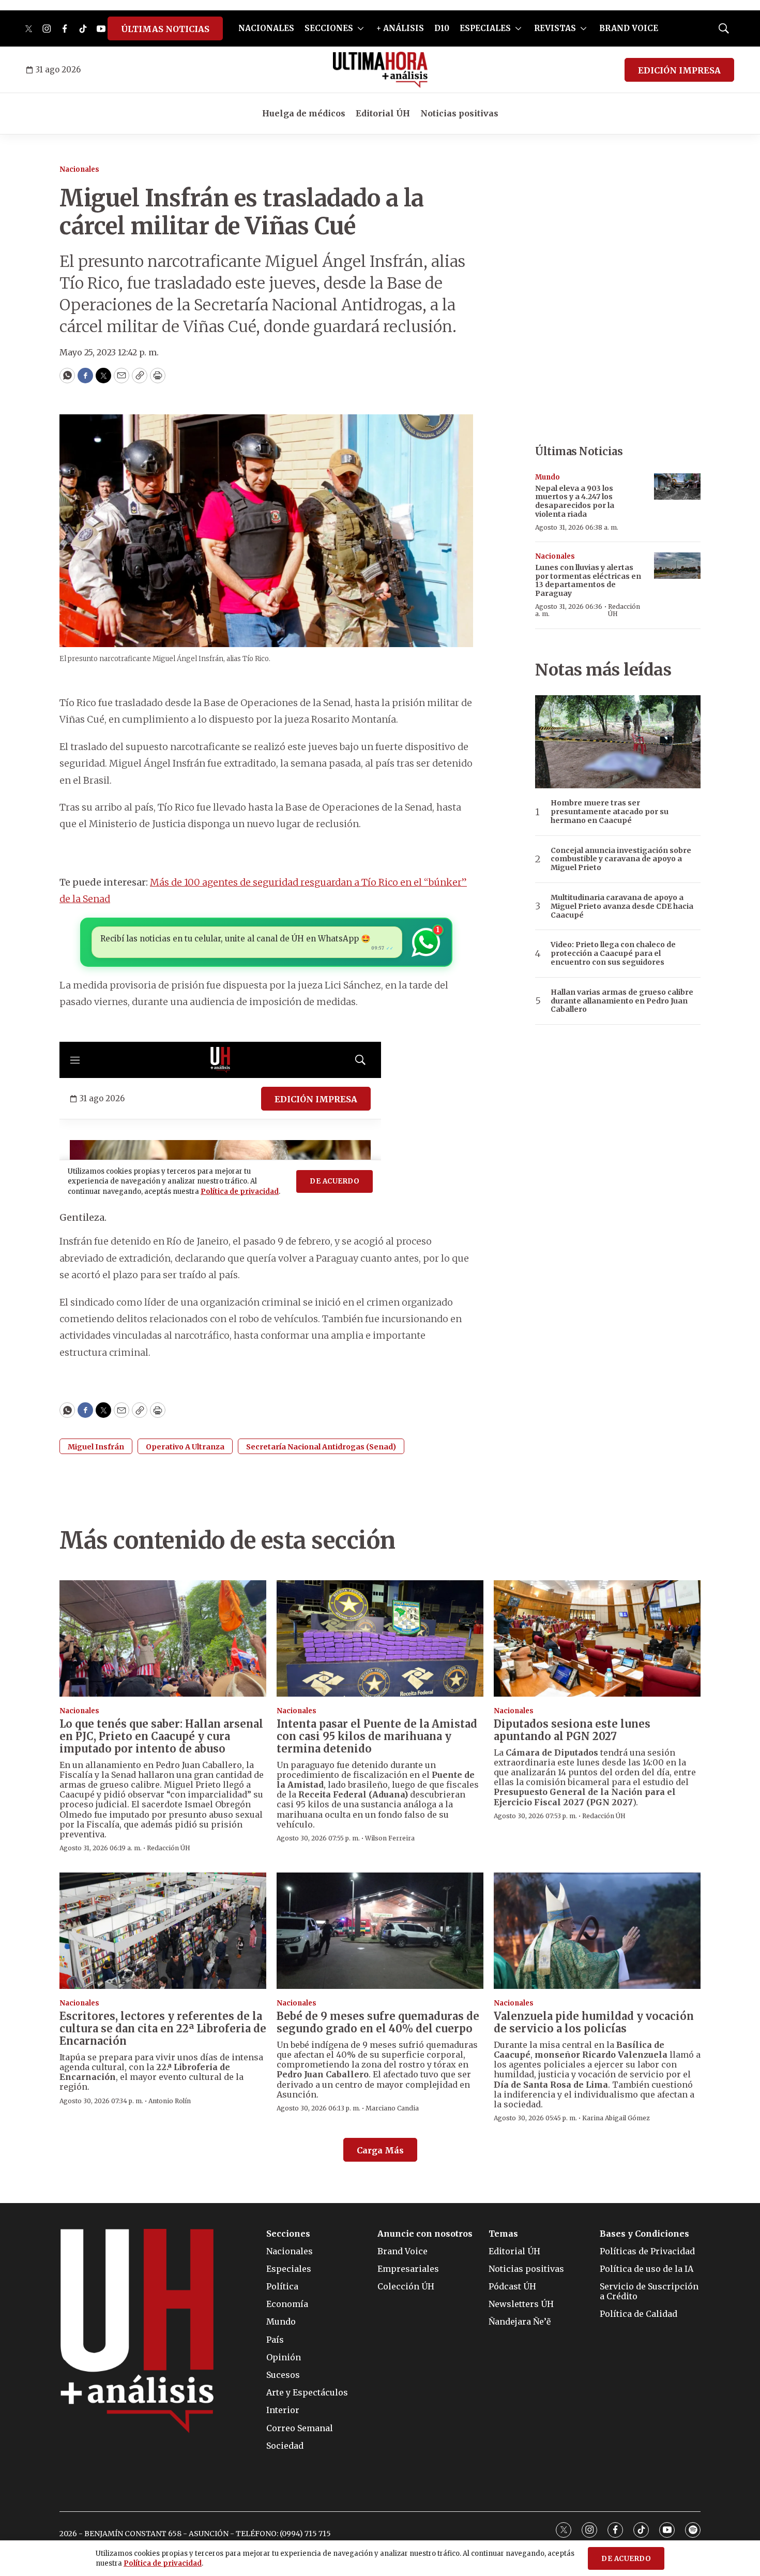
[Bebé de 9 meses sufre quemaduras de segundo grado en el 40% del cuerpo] (380, 1931)
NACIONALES (266, 28)
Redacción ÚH (624, 610)
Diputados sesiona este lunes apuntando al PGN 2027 (572, 1730)
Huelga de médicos (304, 113)
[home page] (380, 70)
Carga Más (380, 2150)
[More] (361, 28)
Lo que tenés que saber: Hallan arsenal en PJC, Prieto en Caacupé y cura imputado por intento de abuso (161, 1736)
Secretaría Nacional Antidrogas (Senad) (321, 1447)
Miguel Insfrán (96, 1447)
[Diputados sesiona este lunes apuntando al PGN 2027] (597, 1638)
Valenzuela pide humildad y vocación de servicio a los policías (594, 2022)
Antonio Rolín (170, 2101)
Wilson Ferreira (390, 1838)
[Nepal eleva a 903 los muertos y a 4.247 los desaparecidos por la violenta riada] (677, 486)
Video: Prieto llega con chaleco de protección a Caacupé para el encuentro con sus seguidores (613, 953)
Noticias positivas (459, 113)
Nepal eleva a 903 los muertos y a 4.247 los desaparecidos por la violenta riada (575, 501)
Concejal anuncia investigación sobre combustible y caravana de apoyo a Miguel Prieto (621, 859)
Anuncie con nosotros (425, 2234)
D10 (442, 28)
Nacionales (79, 169)
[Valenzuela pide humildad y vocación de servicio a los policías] (597, 1931)
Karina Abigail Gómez (616, 2118)
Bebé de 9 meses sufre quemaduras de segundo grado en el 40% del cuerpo (378, 2022)
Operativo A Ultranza (185, 1447)
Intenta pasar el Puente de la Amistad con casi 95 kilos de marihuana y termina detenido (377, 1736)
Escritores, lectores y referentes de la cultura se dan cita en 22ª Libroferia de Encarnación (163, 2028)
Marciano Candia (392, 2108)
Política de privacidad (163, 2563)
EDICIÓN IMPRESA (679, 70)
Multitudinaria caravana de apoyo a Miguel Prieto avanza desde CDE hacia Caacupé (622, 906)
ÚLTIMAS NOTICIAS (165, 29)
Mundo (548, 477)
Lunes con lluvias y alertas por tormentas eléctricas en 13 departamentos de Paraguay (588, 580)
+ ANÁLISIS (400, 28)
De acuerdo (626, 2559)
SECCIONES (329, 28)
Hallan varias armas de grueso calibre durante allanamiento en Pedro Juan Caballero (622, 1001)
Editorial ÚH (383, 113)
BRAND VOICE (629, 28)
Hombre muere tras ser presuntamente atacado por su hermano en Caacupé (610, 812)
